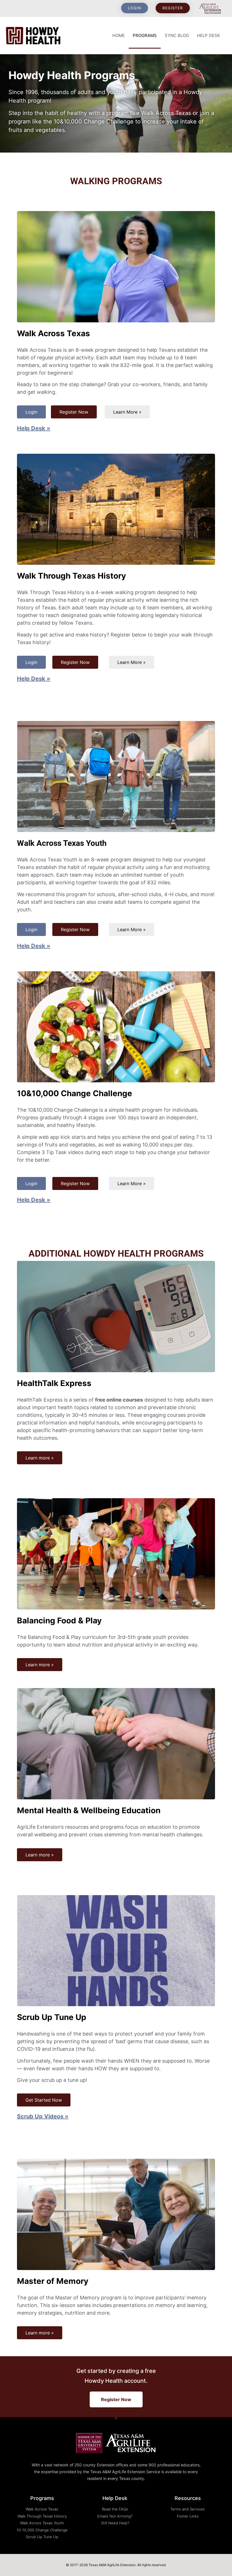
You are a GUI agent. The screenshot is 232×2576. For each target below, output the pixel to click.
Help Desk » (34, 428)
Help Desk (209, 35)
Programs (145, 35)
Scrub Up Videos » (43, 2116)
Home (119, 35)
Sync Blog (177, 35)
